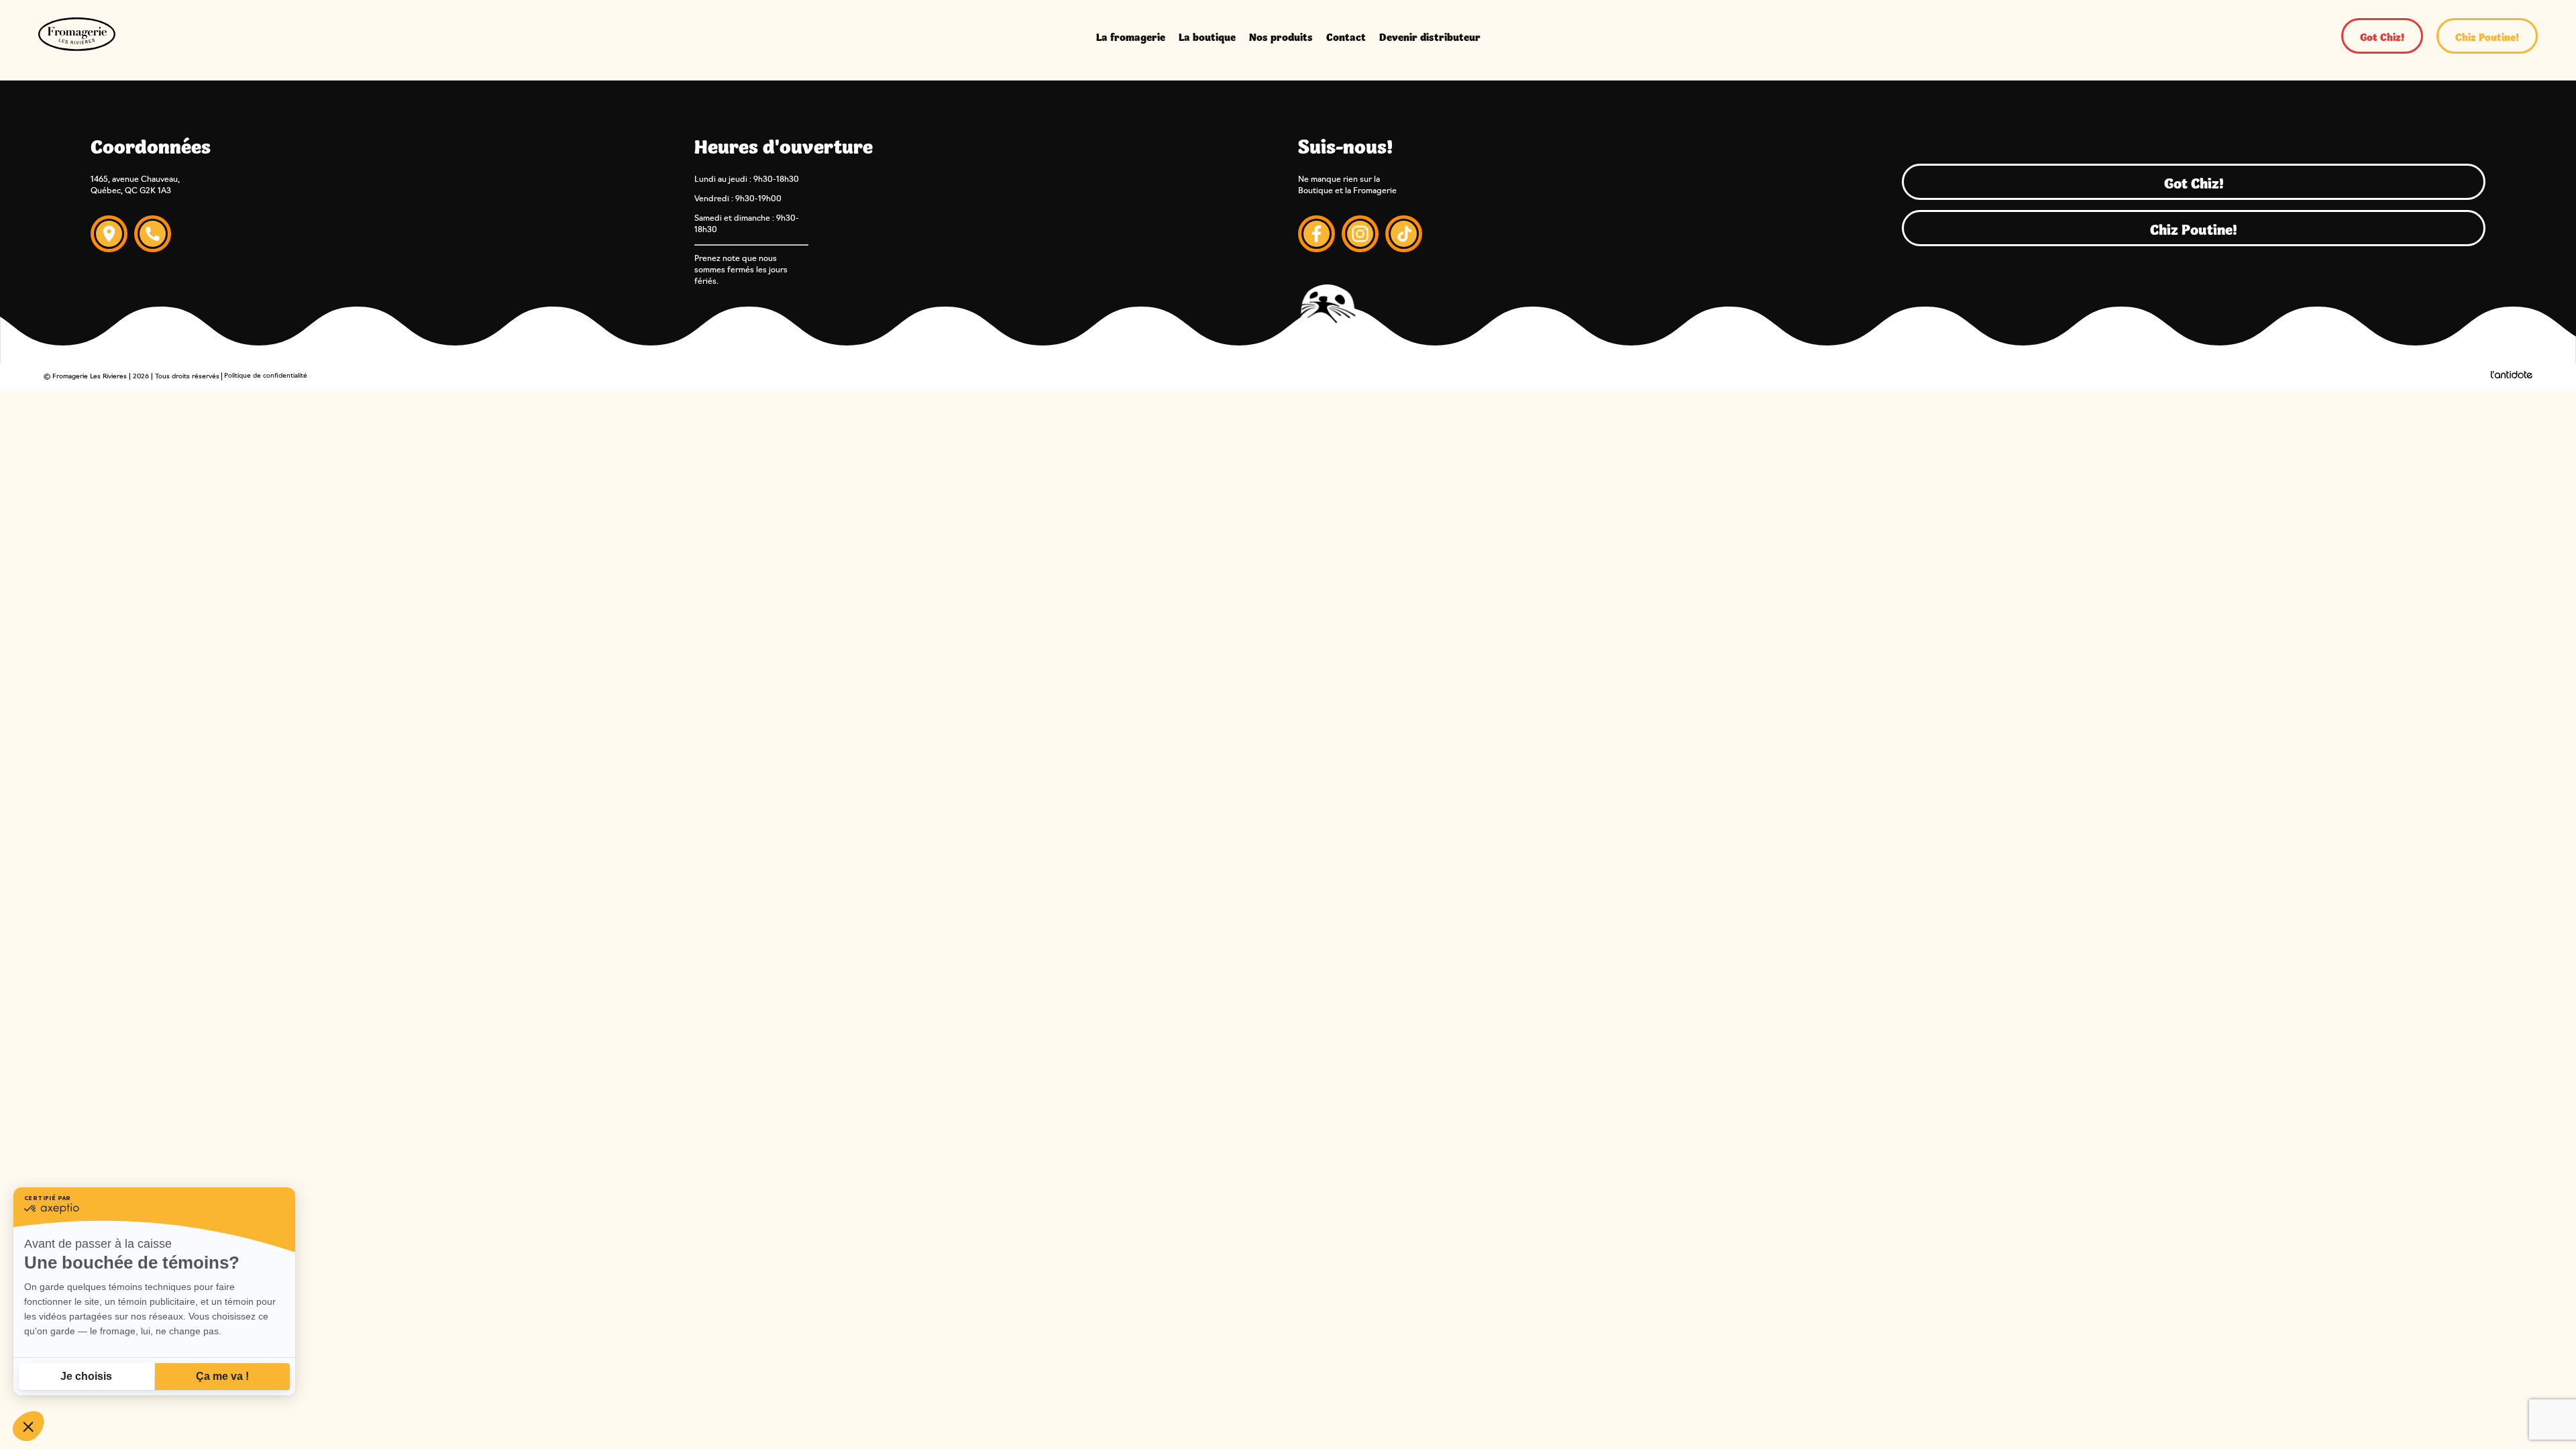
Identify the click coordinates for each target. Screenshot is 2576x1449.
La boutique (1207, 36)
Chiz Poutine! (2487, 36)
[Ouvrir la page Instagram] (1360, 235)
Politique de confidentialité (266, 376)
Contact (1346, 36)
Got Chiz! (2382, 36)
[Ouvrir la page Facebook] (1317, 235)
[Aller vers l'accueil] (77, 36)
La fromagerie (1131, 36)
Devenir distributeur (1430, 36)
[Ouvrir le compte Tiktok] (1404, 235)
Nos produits (1281, 36)
